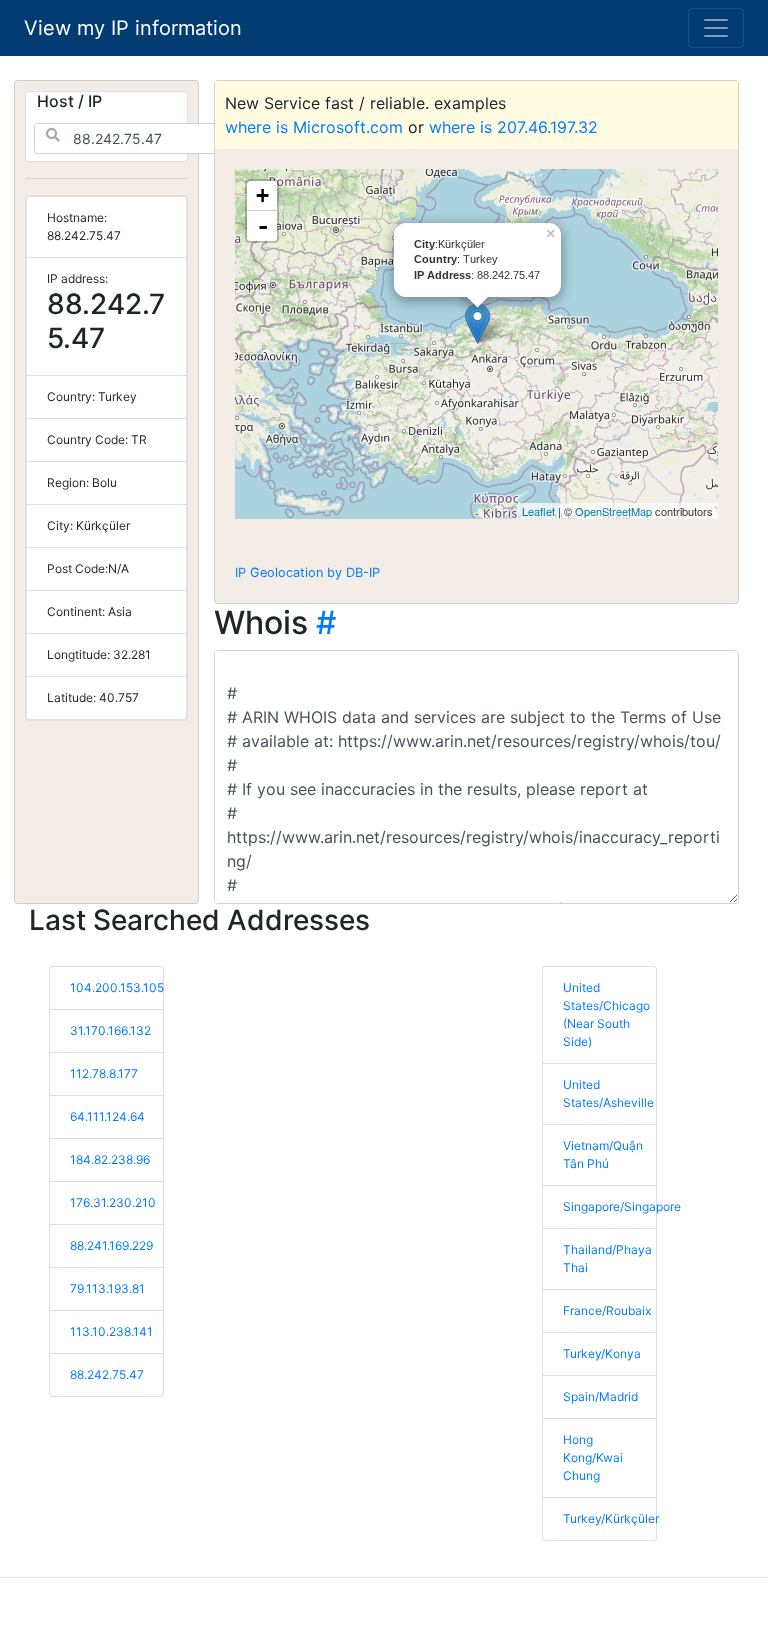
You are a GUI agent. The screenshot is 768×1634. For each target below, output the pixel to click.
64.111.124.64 (107, 1116)
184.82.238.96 (110, 1159)
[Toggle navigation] (716, 28)
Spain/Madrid (600, 1396)
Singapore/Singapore (622, 1206)
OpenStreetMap (613, 511)
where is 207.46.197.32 (513, 127)
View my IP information (133, 28)
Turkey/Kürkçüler (611, 1518)
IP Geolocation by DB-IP (307, 572)
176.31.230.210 (113, 1202)
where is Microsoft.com (314, 127)
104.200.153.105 (117, 987)
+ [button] (262, 195)
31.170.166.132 (110, 1030)
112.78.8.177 (104, 1073)
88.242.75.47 (107, 1374)
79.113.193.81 (107, 1288)
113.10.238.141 (111, 1331)
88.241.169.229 (111, 1245)
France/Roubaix (607, 1310)
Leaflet (538, 511)
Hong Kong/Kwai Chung (593, 1457)
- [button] (263, 226)
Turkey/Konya (602, 1353)
